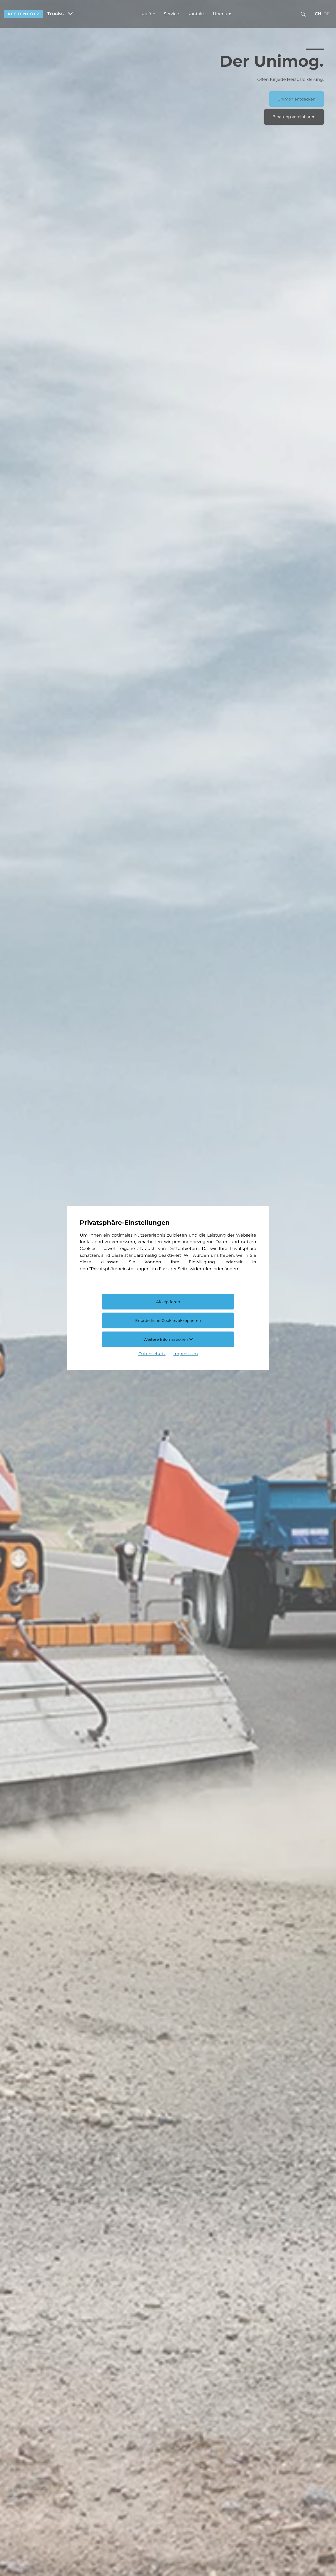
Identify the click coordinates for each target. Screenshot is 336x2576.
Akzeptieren (168, 1302)
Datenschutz (152, 1354)
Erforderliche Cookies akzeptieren (168, 1320)
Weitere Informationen (166, 1339)
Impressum (186, 1354)
